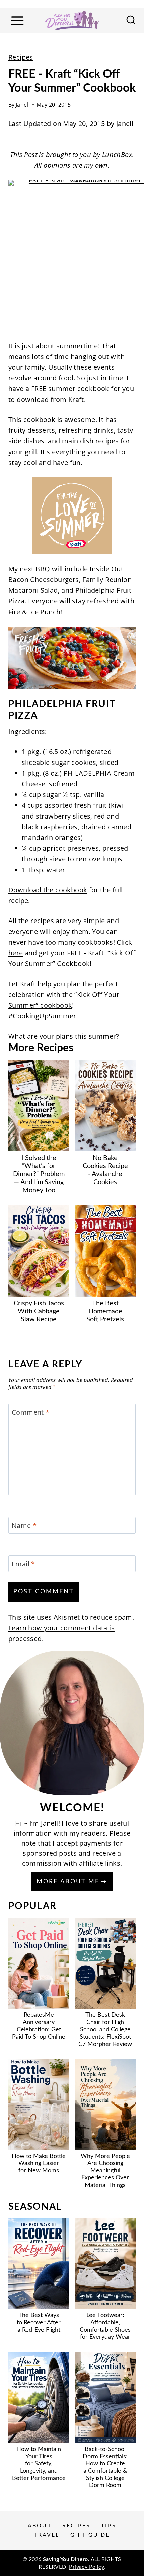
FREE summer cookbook (70, 389)
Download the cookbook (48, 890)
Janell (23, 105)
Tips (109, 2526)
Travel (47, 2535)
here (16, 953)
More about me (68, 1882)
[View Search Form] (131, 21)
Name (24, 1526)
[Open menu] (17, 21)
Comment (31, 1412)
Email (23, 1564)
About (40, 2526)
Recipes (21, 57)
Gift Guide (90, 2535)
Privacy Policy (86, 2567)
